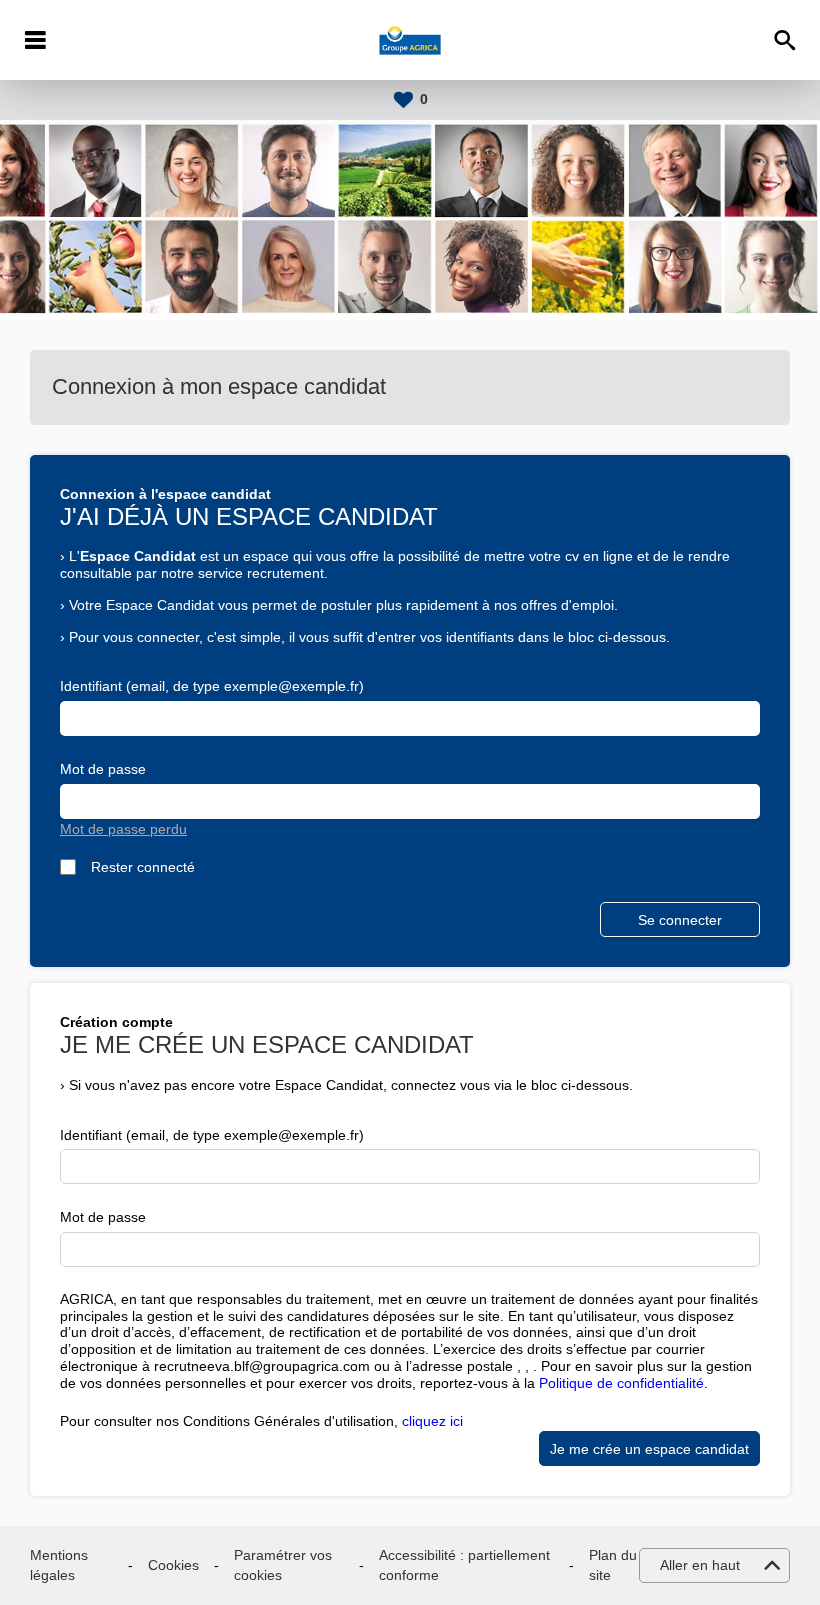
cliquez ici (432, 1421)
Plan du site (613, 1565)
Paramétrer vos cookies (283, 1565)
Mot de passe (103, 769)
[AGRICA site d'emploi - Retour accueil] (410, 40)
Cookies (173, 1565)
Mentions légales (59, 1565)
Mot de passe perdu (123, 829)
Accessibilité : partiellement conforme (464, 1565)
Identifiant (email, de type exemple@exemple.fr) (212, 686)
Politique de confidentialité (621, 1383)
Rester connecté (143, 867)
